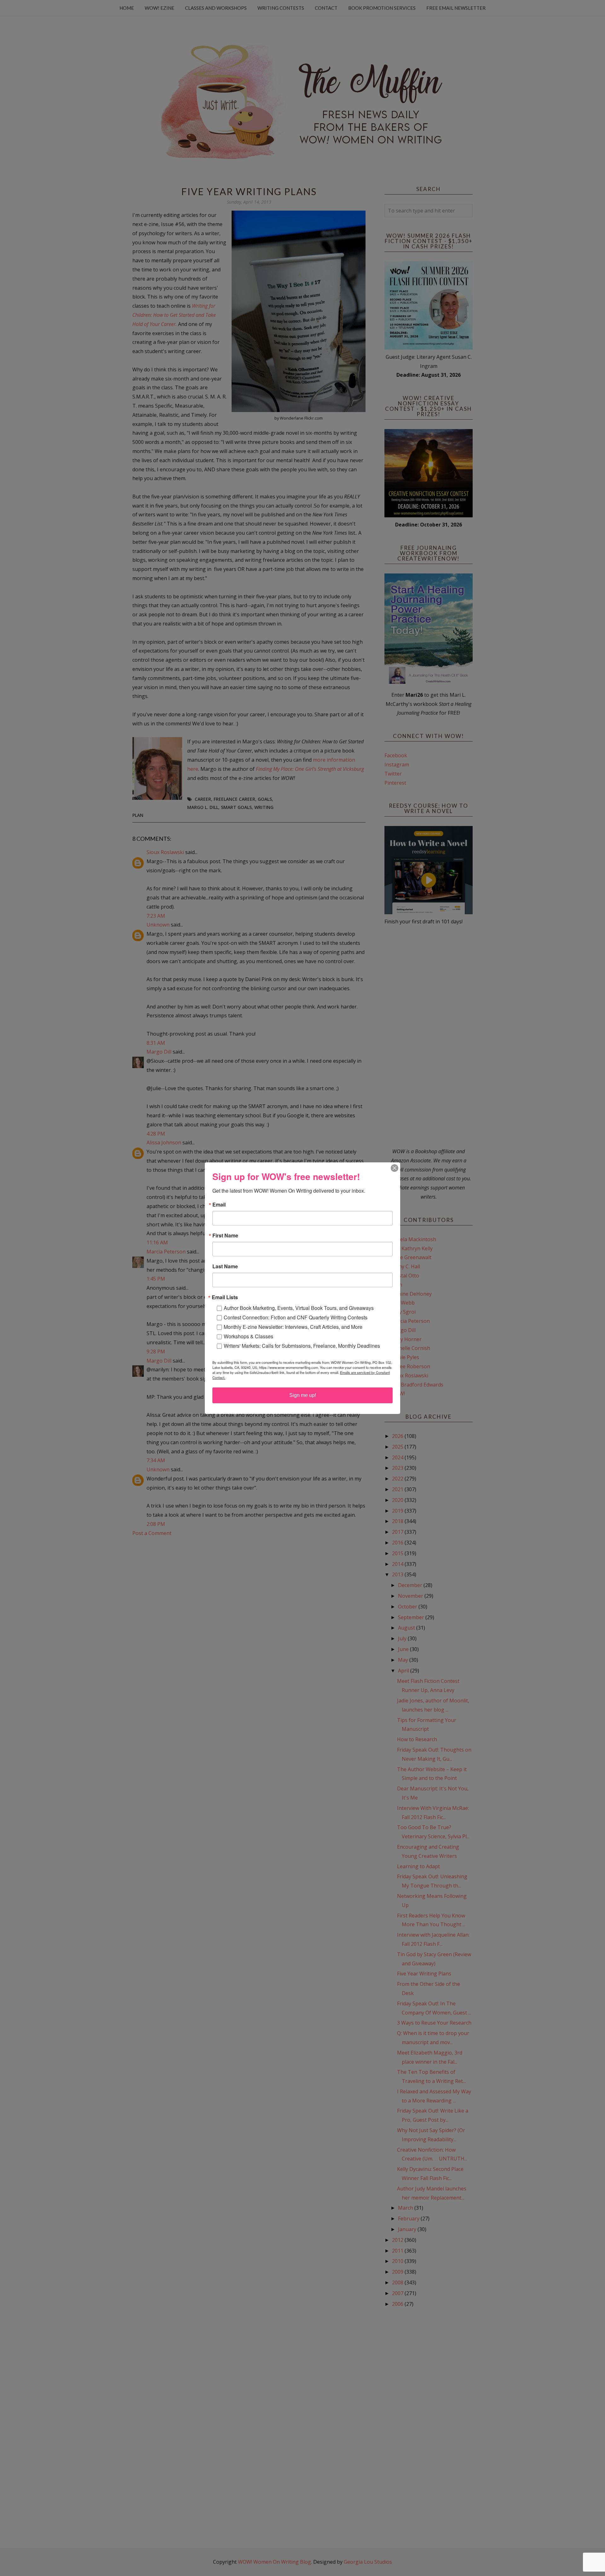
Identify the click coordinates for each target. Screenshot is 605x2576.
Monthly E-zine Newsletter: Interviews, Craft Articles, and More (293, 1327)
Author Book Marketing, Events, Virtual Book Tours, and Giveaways (299, 1308)
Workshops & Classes (248, 1336)
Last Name (225, 1266)
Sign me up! (303, 1395)
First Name (225, 1236)
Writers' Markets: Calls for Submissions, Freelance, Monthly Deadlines (302, 1346)
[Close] (395, 1168)
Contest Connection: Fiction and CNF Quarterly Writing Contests (296, 1317)
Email (219, 1205)
